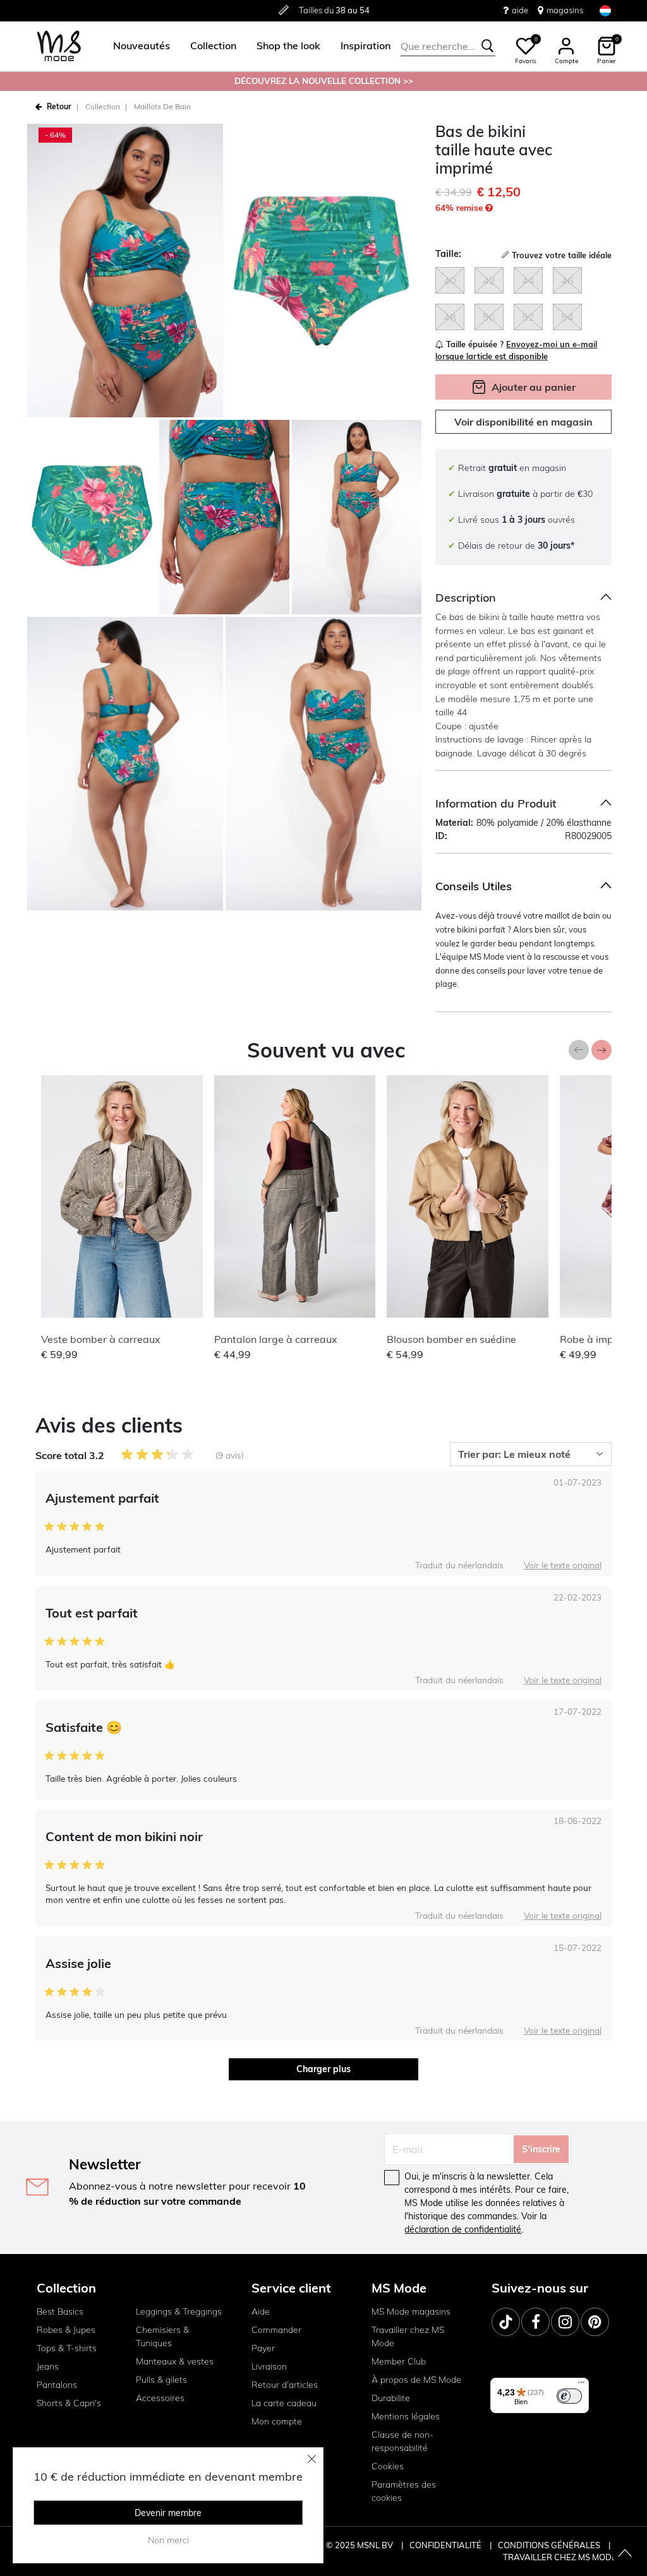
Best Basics (60, 2311)
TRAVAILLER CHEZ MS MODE (560, 2557)
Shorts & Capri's (69, 2403)
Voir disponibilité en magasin (523, 422)
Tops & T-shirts (67, 2348)
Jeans (48, 2366)
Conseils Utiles (474, 886)
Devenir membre (168, 2513)
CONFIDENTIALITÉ (445, 2545)
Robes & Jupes (66, 2330)
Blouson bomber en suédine (451, 1339)
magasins (565, 10)
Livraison (269, 2366)
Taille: (448, 254)
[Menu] (581, 2385)
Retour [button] (59, 106)
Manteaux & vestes (175, 2361)
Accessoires (160, 2398)
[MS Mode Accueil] (59, 46)
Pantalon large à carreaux (276, 1339)
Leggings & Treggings (179, 2311)
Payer (263, 2348)
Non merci (168, 2540)
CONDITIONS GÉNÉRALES (550, 2545)
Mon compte (277, 2421)
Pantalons (57, 2385)
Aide (261, 2311)
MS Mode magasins (411, 2311)
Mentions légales (406, 2416)
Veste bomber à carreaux (101, 1339)
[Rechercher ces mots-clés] (488, 46)
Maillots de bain (162, 106)
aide (520, 10)
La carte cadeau (284, 2403)
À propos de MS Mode (416, 2380)
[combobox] (448, 46)
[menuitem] (136, 46)
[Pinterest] (595, 2322)
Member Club (399, 2361)
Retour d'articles (285, 2385)
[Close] (312, 2459)
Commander (276, 2330)
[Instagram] (565, 2322)
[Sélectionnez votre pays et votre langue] (605, 10)
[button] (142, 46)
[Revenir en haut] (625, 2554)
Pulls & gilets (161, 2380)
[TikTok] (506, 2322)
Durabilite (391, 2398)
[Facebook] (535, 2322)
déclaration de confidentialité (463, 2229)
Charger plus (323, 2069)
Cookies (388, 2466)
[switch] (569, 2396)
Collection (103, 106)
